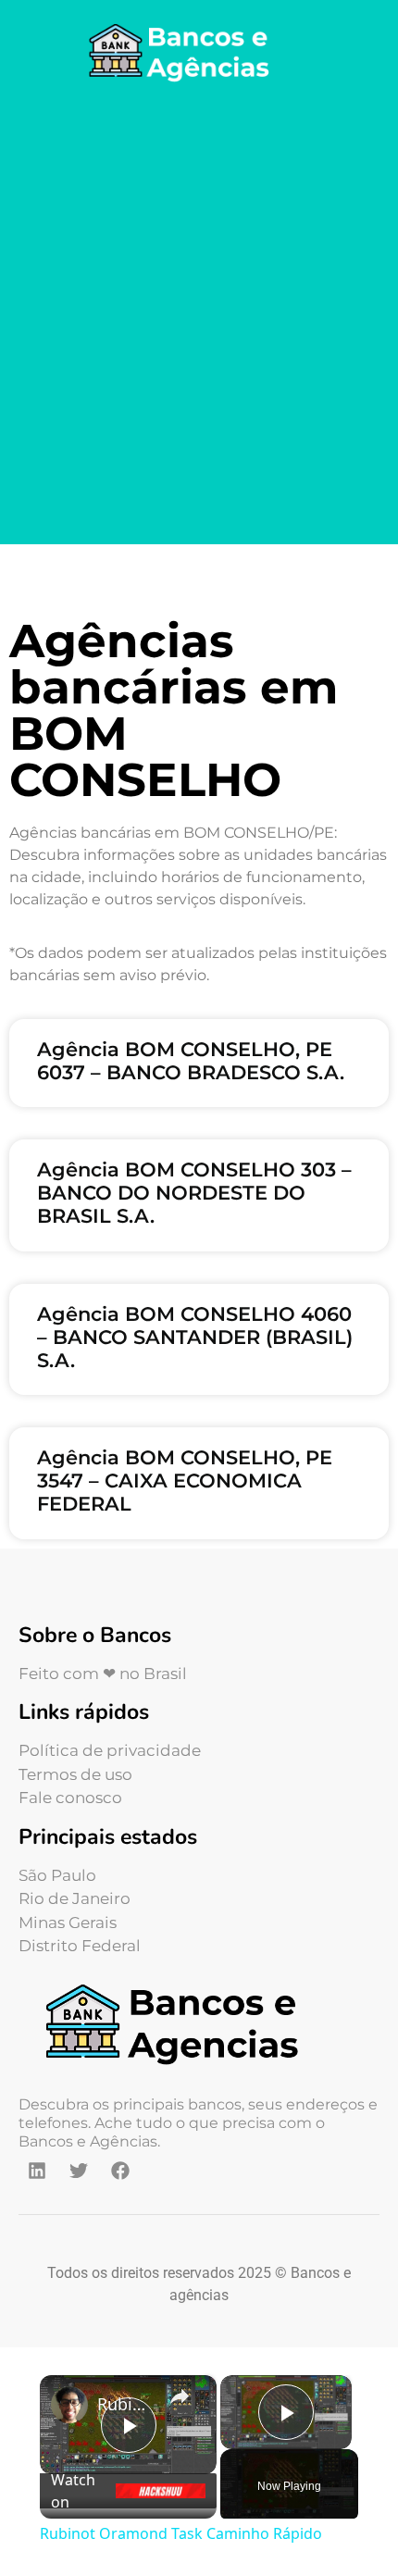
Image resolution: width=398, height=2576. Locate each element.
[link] (69, 2405)
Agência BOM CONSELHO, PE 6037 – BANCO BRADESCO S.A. (191, 1061)
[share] (180, 2396)
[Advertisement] (199, 317)
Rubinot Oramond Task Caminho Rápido (125, 2404)
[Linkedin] (37, 2171)
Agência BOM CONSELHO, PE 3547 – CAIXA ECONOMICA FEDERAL (185, 1481)
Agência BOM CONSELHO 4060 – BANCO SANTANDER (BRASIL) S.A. (195, 1337)
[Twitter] (79, 2171)
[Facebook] (120, 2171)
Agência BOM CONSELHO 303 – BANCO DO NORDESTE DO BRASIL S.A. (194, 1193)
